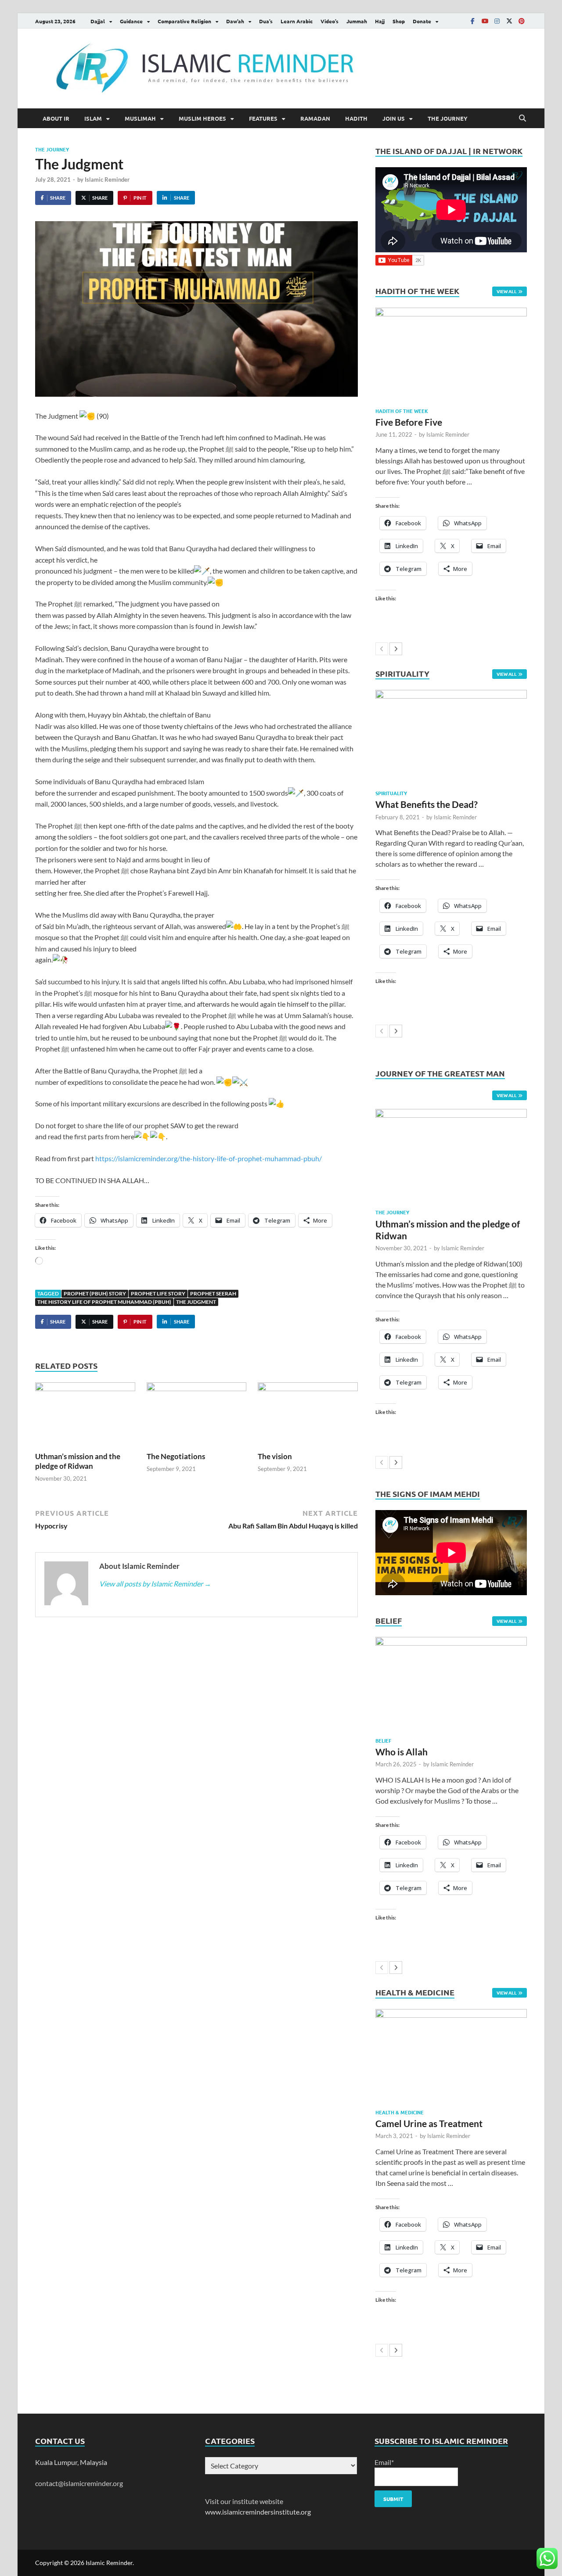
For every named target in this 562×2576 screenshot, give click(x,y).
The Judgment (196, 1302)
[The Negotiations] (197, 1416)
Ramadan (315, 118)
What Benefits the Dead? (427, 804)
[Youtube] (485, 21)
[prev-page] (382, 649)
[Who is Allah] (451, 1684)
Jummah (357, 21)
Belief (383, 1740)
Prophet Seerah (213, 1293)
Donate (422, 21)
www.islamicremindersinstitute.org (258, 2512)
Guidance (131, 21)
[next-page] (396, 649)
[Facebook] (472, 21)
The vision (275, 1456)
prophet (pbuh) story (95, 1293)
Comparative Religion (184, 21)
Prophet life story (158, 1293)
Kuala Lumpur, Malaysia (71, 2462)
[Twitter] (509, 21)
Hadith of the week (402, 411)
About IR (56, 118)
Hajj (380, 21)
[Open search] (522, 118)
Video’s (330, 21)
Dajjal (98, 21)
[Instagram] (497, 21)
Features (263, 118)
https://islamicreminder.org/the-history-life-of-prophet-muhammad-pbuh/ (209, 1158)
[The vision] (308, 1416)
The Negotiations (176, 1456)
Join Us (394, 118)
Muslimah (140, 118)
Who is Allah (402, 1752)
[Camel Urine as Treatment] (451, 2056)
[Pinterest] (522, 21)
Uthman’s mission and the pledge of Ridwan (78, 1461)
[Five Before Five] (451, 354)
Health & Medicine (400, 2112)
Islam (93, 118)
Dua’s (266, 21)
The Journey (448, 118)
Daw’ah (235, 21)
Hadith (356, 118)
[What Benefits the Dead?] (451, 737)
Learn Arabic (297, 21)
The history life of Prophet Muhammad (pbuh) (104, 1302)
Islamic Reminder (107, 179)
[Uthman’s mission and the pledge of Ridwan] (85, 1416)
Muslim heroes (202, 118)
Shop (399, 21)
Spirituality (391, 793)
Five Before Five (409, 422)
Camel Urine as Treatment (429, 2123)
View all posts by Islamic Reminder (155, 1584)
